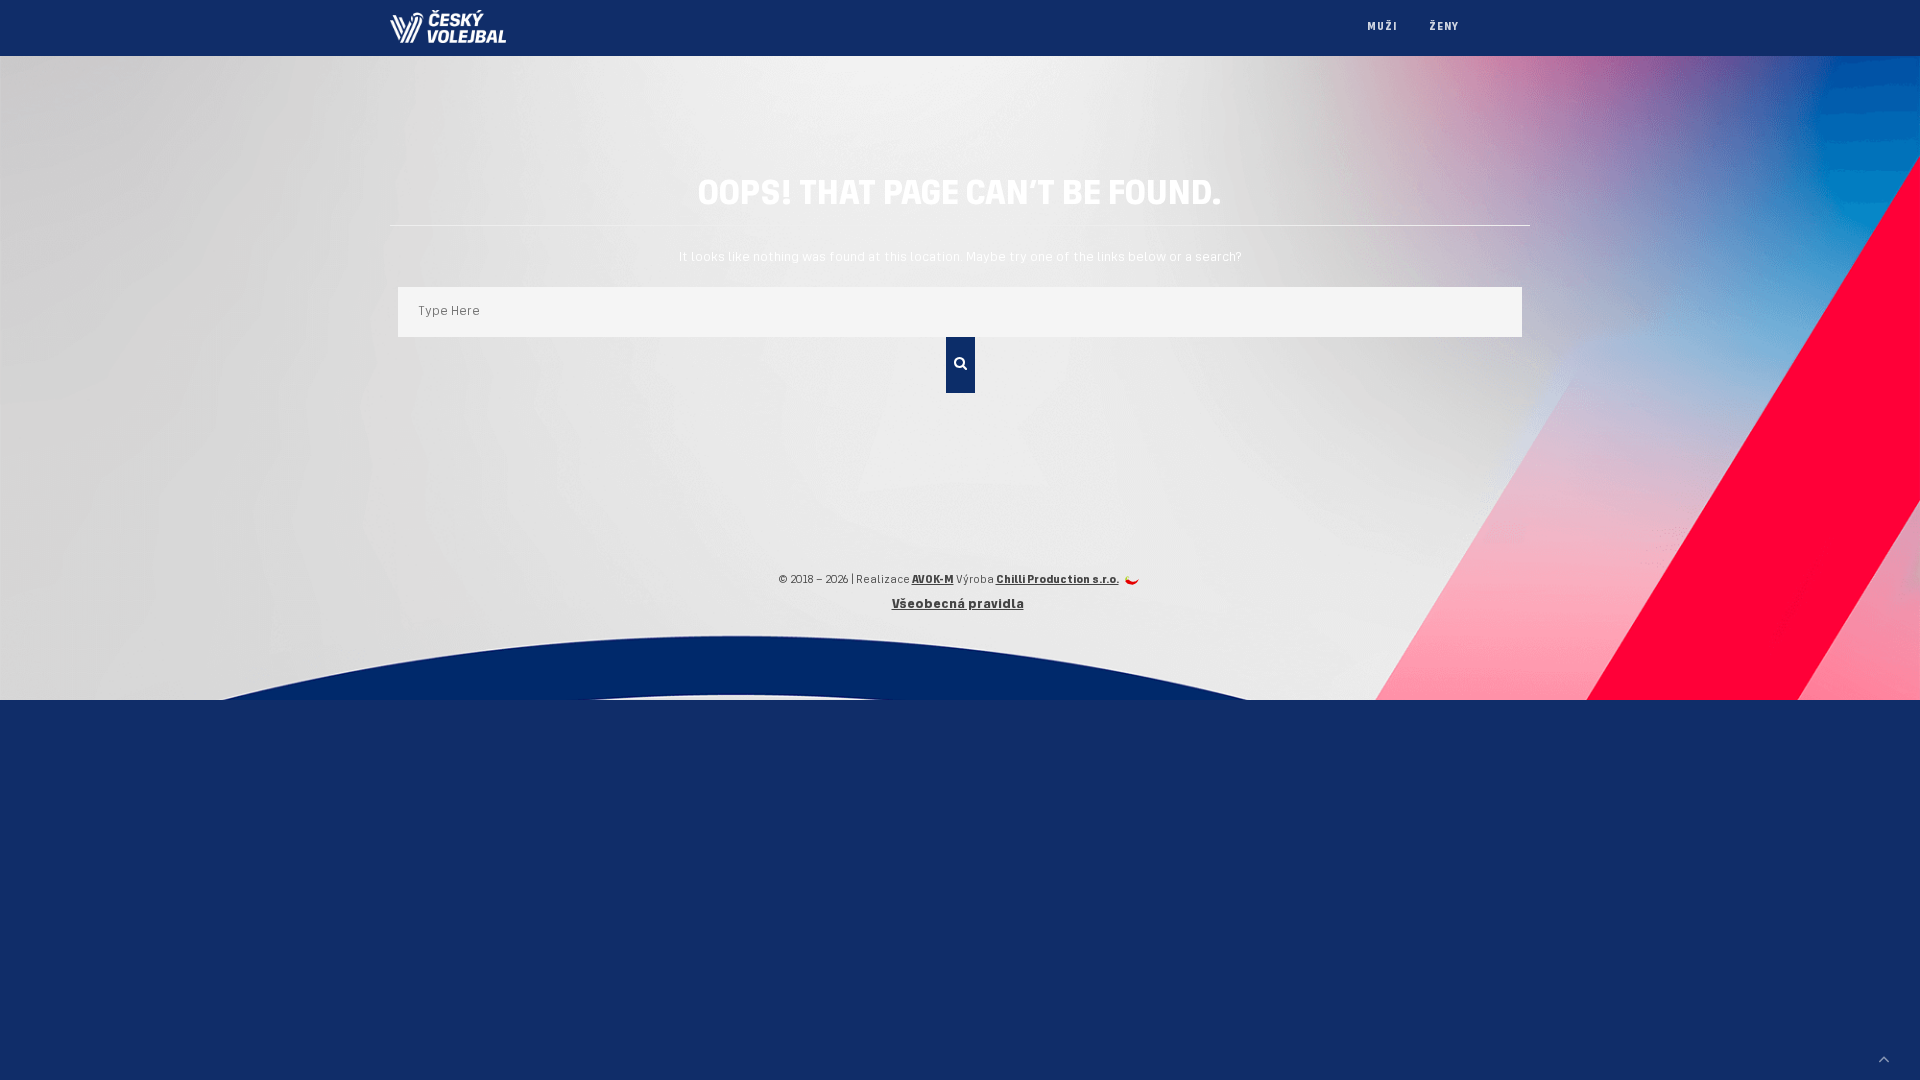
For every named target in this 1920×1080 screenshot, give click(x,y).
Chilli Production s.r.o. (1057, 580)
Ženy (1444, 27)
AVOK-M (933, 580)
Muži (1382, 27)
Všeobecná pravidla (958, 604)
